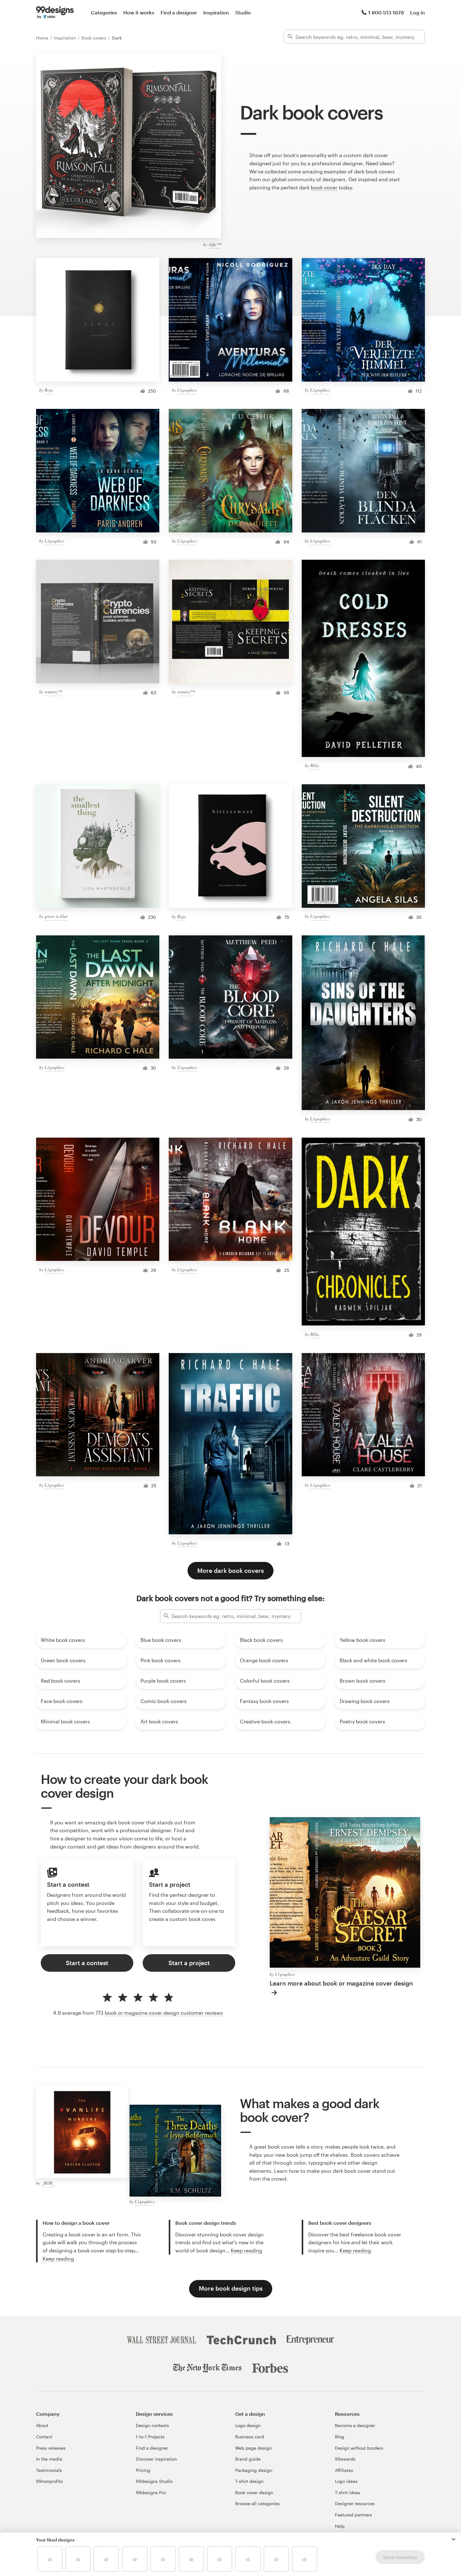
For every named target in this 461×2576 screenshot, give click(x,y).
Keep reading (58, 2259)
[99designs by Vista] (55, 13)
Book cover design (254, 2492)
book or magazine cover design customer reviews (164, 2013)
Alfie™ (215, 244)
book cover (324, 187)
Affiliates (344, 2470)
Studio (243, 12)
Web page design (253, 2448)
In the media (49, 2459)
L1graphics (187, 390)
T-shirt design (249, 2481)
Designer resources (355, 2503)
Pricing (143, 2470)
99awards (345, 2459)
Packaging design (254, 2470)
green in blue (56, 916)
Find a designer (179, 12)
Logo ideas (346, 2481)
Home (43, 38)
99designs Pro (151, 2492)
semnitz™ (53, 692)
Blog (340, 2437)
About (42, 2425)
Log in (418, 12)
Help (340, 2526)
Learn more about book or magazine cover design (341, 1983)
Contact (44, 2437)
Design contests (152, 2425)
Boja (49, 390)
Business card (250, 2437)
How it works (139, 12)
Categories (104, 12)
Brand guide (248, 2459)
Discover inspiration (156, 2459)
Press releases (51, 2448)
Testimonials (49, 2470)
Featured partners (353, 2515)
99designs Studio (154, 2481)
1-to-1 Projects (150, 2437)
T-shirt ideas (348, 2492)
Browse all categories (257, 2503)
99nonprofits (49, 2481)
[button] (453, 2539)
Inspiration (216, 12)
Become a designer (355, 2425)
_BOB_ (48, 2183)
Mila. (315, 765)
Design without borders (359, 2448)
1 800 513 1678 (386, 12)
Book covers (95, 38)
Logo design (248, 2425)
